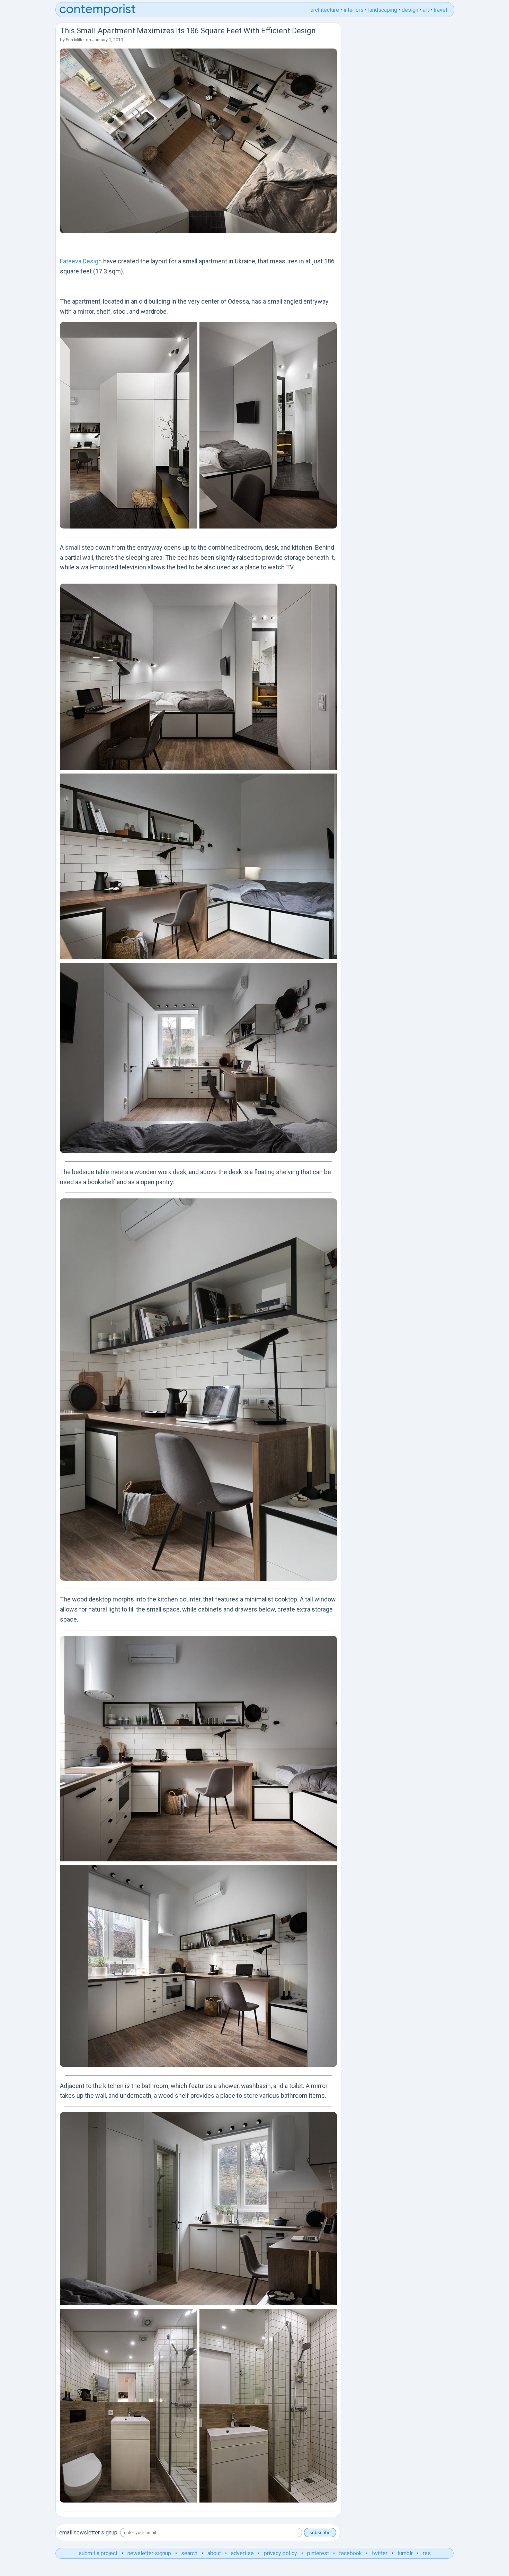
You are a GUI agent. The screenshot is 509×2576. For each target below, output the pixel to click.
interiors (354, 10)
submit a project (98, 2553)
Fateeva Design (81, 261)
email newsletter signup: (89, 2533)
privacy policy (280, 2553)
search (189, 2553)
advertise (242, 2553)
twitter (380, 2553)
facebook (350, 2553)
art (426, 10)
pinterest (318, 2553)
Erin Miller (75, 40)
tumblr (405, 2553)
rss (427, 2553)
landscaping (383, 10)
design (410, 10)
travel (440, 10)
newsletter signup (149, 2553)
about (214, 2553)
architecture (325, 10)
